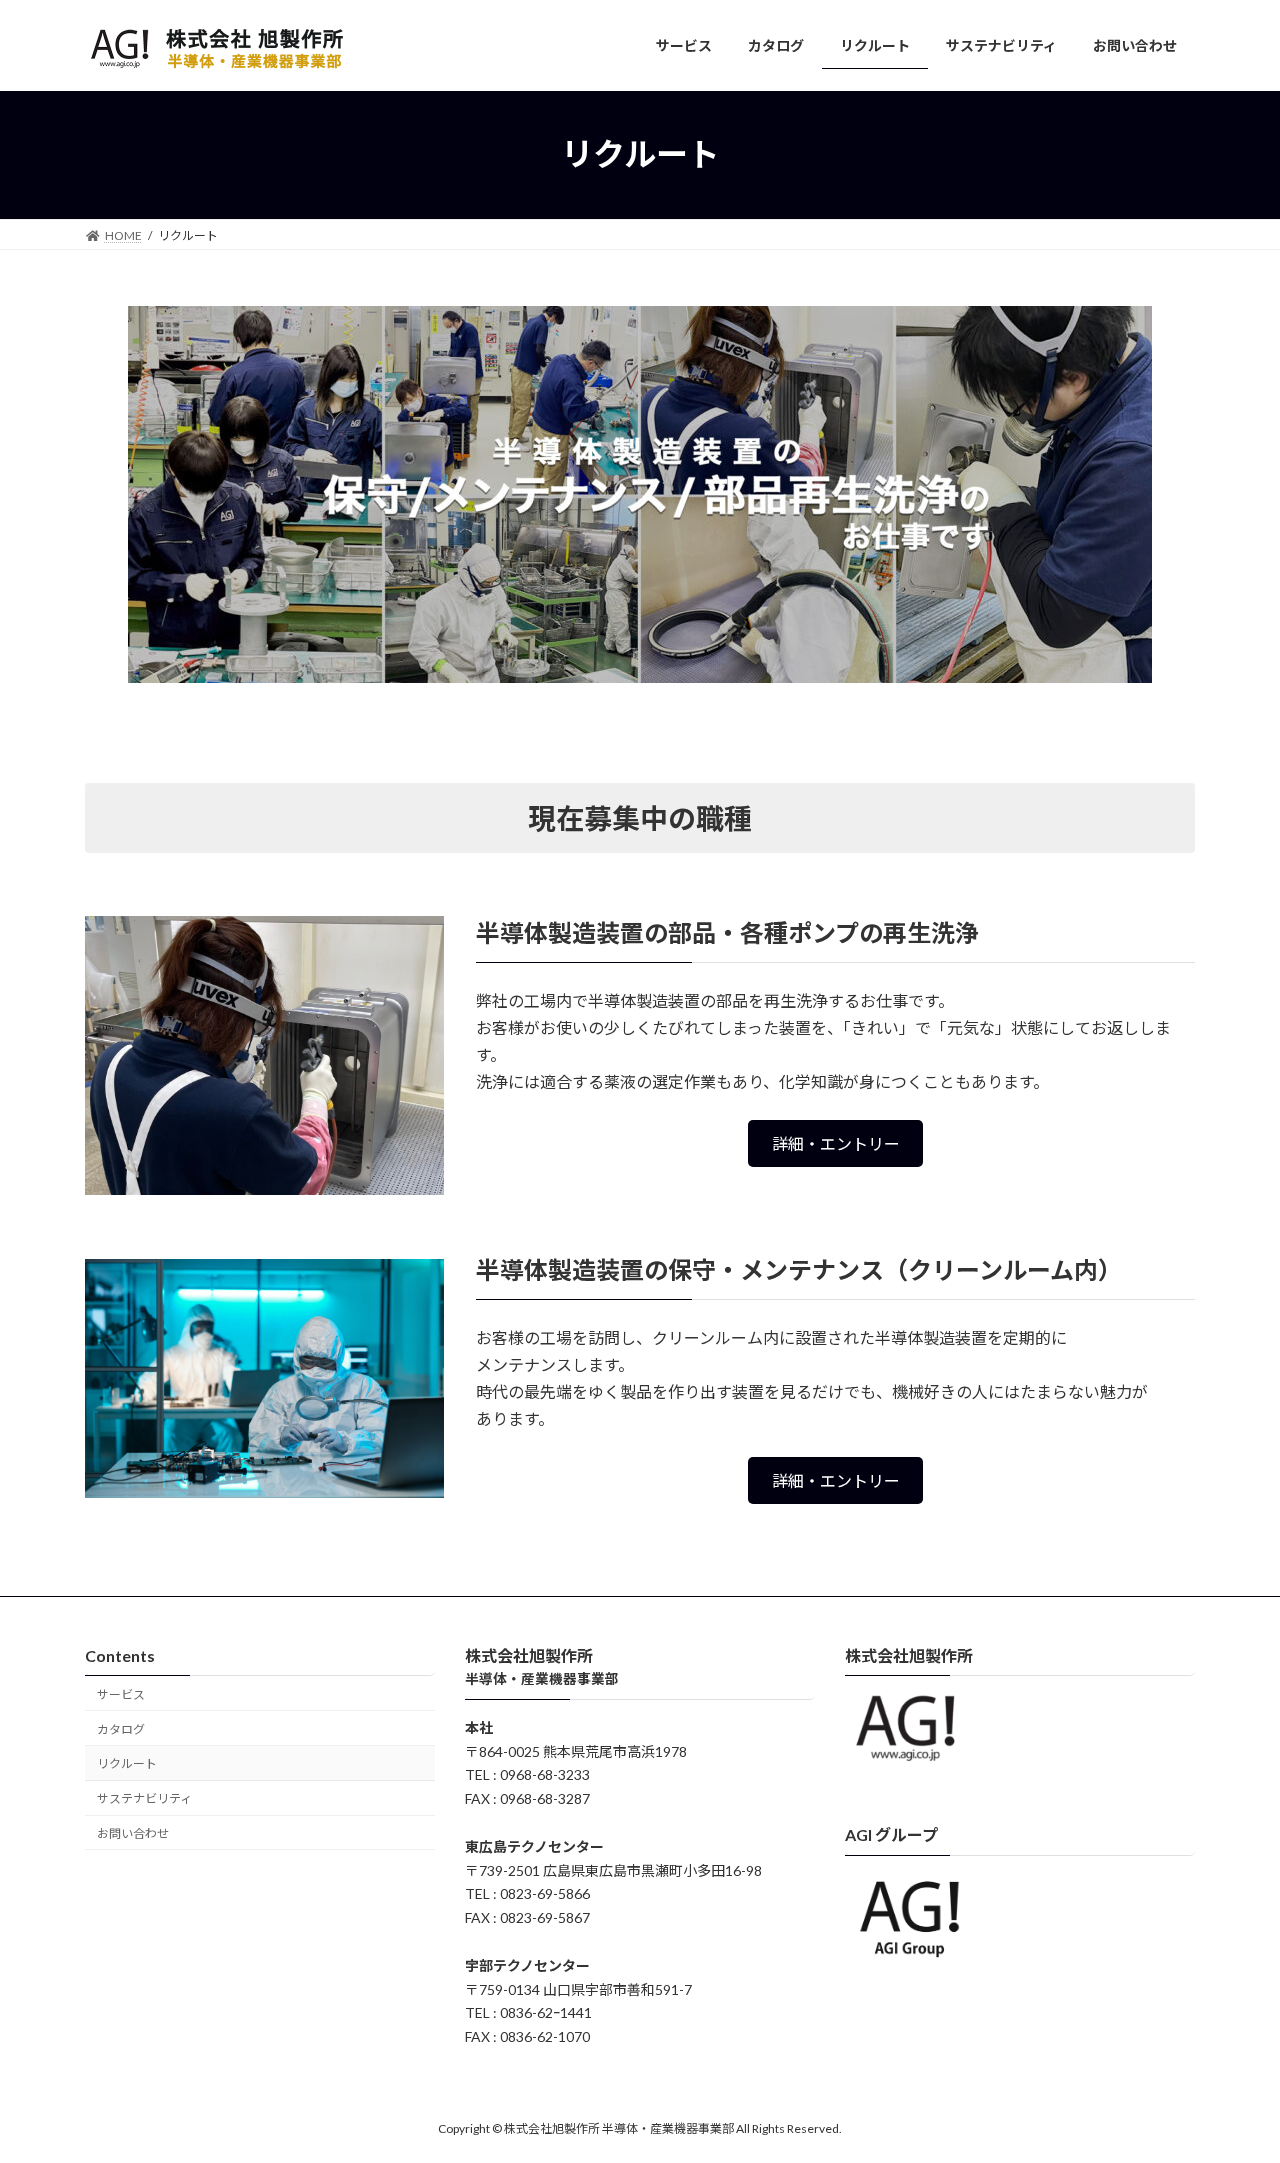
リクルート (127, 1763)
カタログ (121, 1728)
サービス (121, 1694)
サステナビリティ (144, 1798)
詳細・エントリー (836, 1143)
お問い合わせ (133, 1833)
